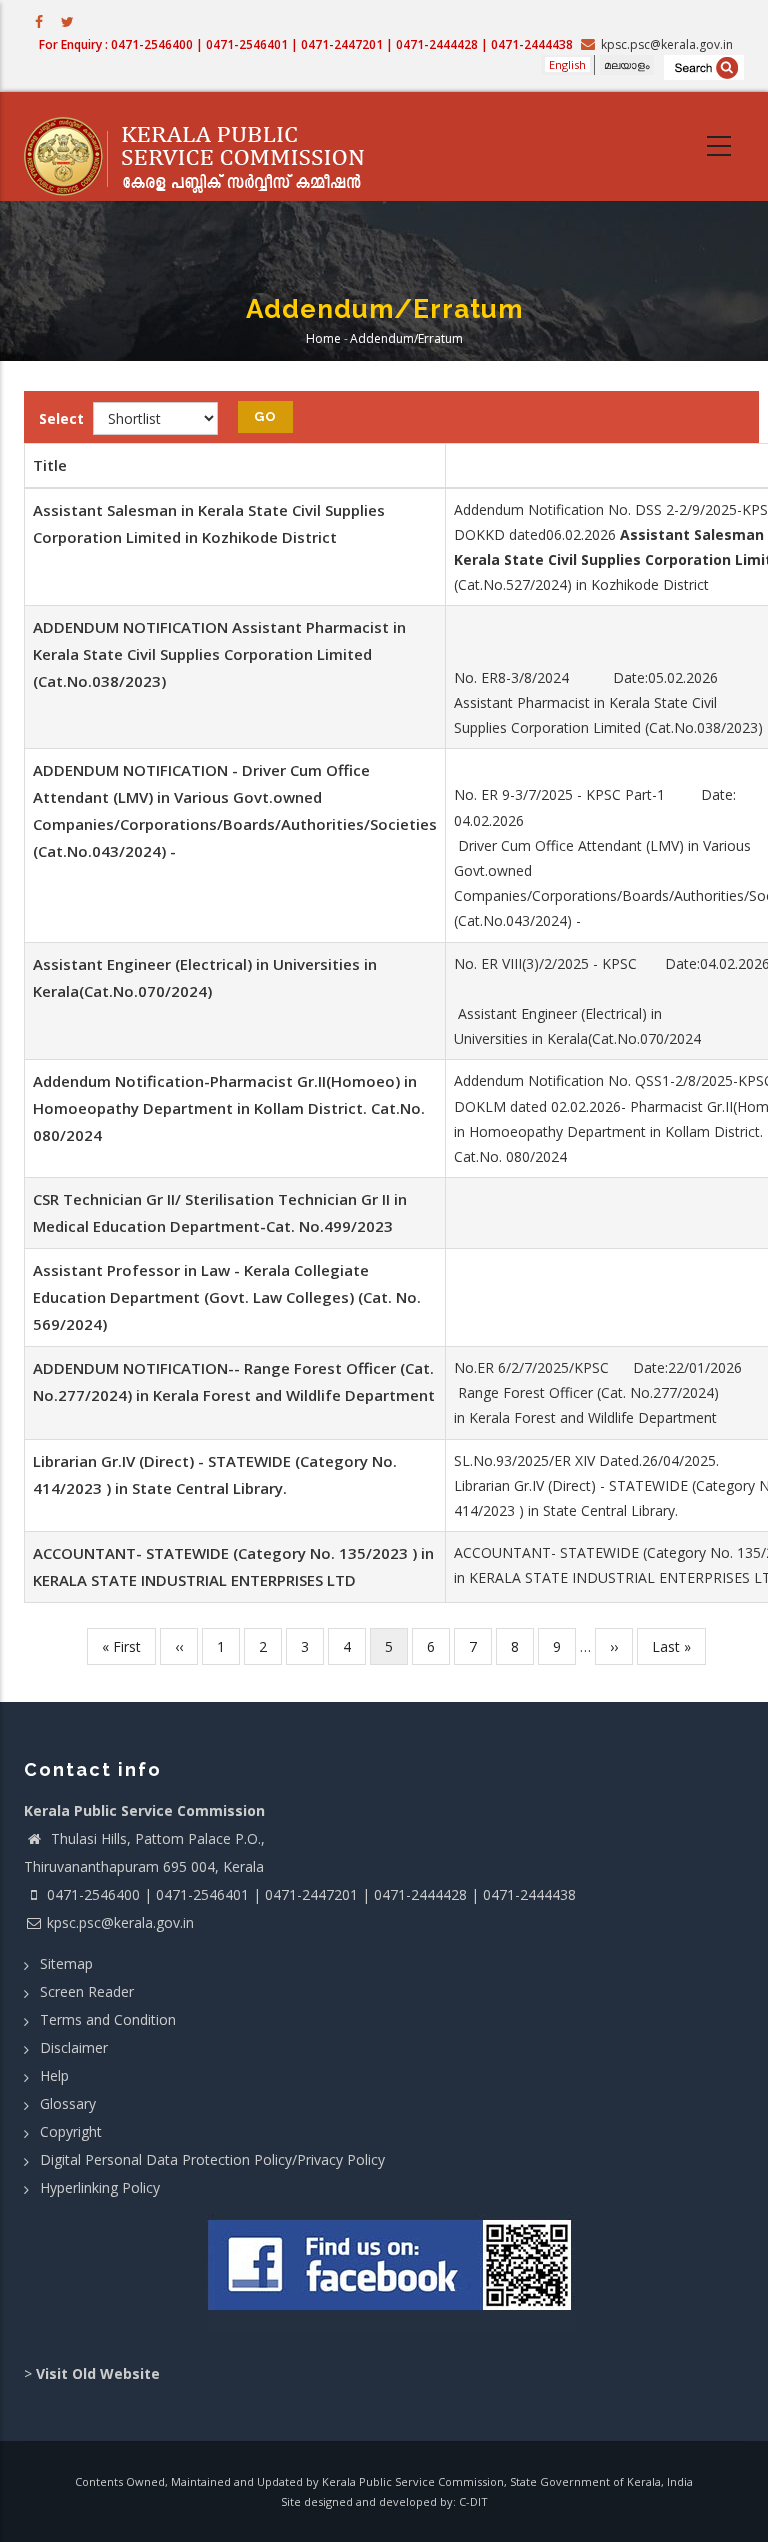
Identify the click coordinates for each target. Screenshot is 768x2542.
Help (54, 2075)
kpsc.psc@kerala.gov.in (120, 1922)
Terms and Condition (108, 2019)
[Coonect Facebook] (391, 2273)
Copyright (71, 2131)
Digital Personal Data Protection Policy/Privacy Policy (212, 2159)
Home (323, 338)
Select (61, 418)
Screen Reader (87, 1991)
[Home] (204, 147)
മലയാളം (627, 64)
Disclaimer (74, 2047)
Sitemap (66, 1963)
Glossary (68, 2103)
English (567, 64)
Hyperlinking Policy (100, 2187)
